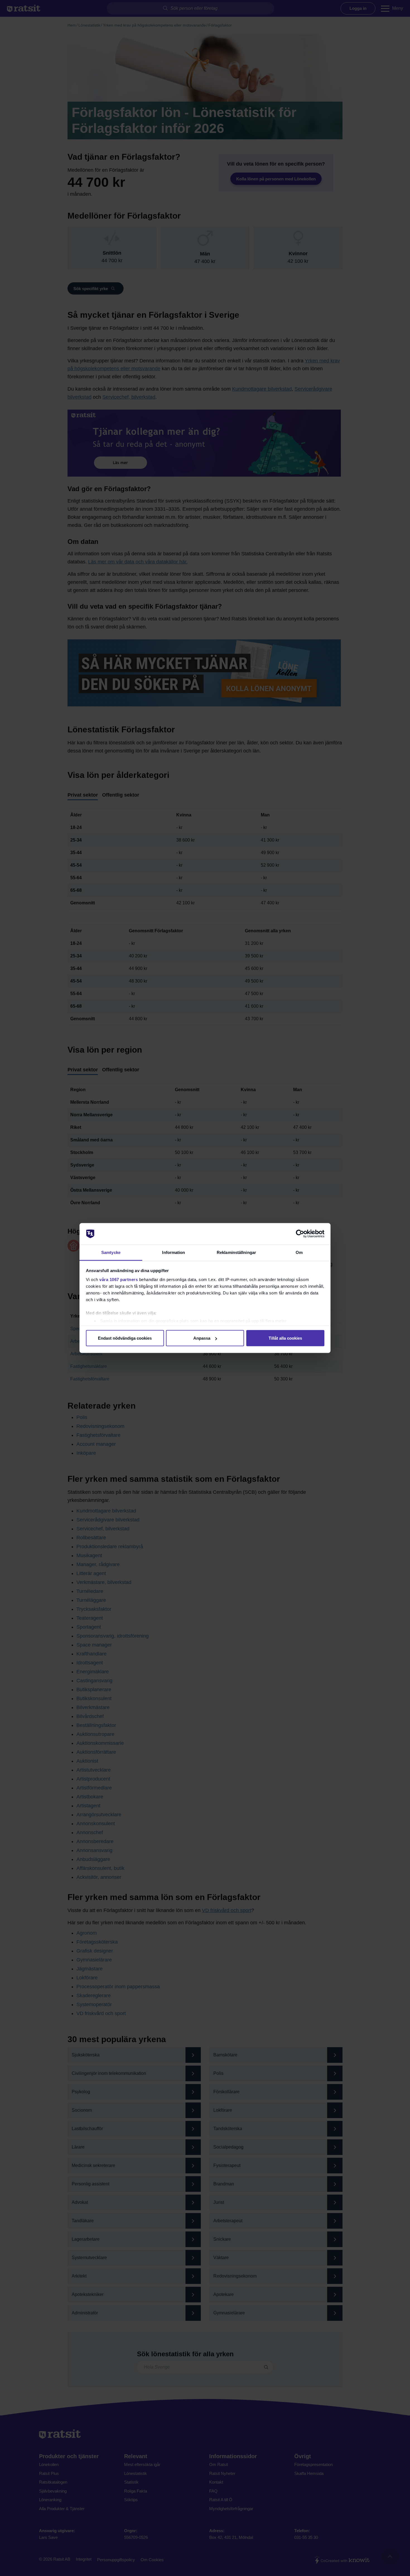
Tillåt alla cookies (285, 1338)
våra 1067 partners (119, 1279)
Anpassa (202, 1338)
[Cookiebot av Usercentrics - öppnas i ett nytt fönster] (300, 1234)
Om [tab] (299, 1252)
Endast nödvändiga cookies (125, 1338)
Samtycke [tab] (111, 1252)
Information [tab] (173, 1252)
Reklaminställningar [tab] (236, 1252)
